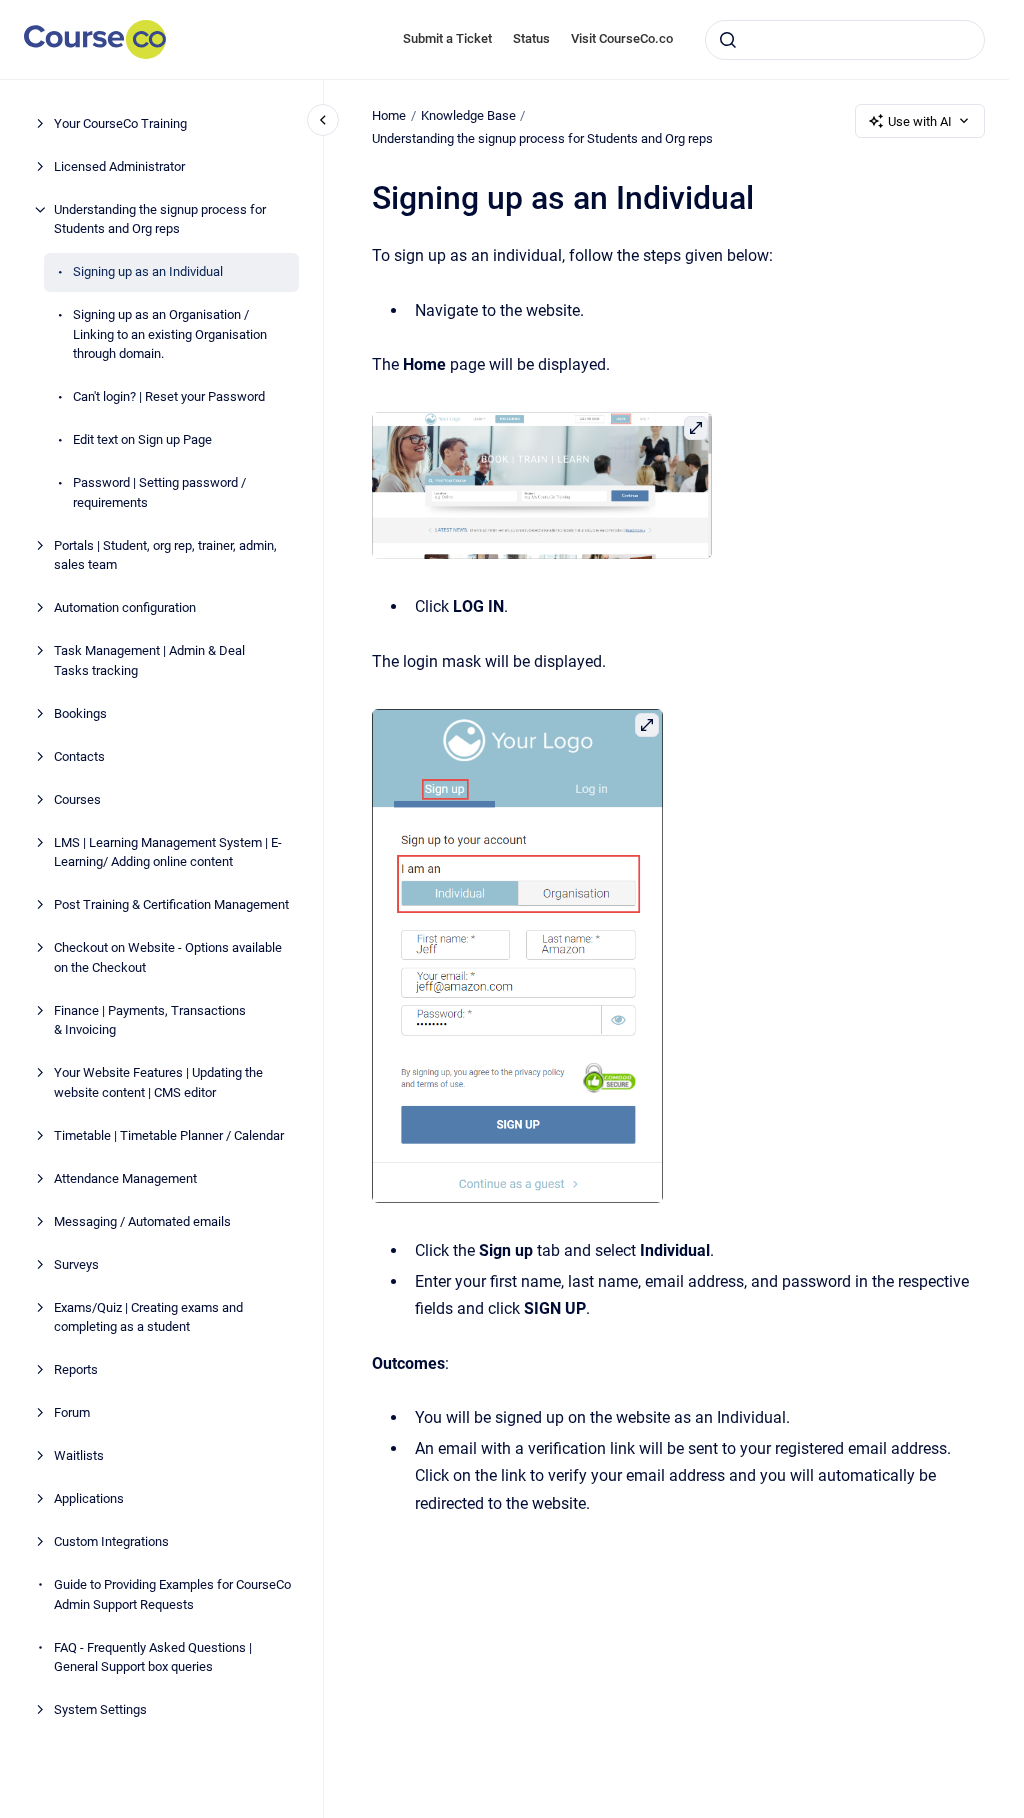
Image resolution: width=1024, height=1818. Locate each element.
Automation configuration (125, 607)
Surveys (76, 1264)
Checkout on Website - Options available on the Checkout (168, 957)
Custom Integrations (111, 1541)
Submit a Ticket (447, 38)
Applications (89, 1498)
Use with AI (920, 121)
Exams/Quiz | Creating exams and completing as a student (148, 1317)
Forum (72, 1412)
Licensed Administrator (119, 166)
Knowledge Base (468, 115)
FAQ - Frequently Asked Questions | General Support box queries (153, 1657)
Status (531, 38)
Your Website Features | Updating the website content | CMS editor (158, 1082)
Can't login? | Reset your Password (169, 396)
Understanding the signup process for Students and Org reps (160, 219)
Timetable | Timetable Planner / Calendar (169, 1135)
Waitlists (79, 1455)
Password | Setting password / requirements (159, 492)
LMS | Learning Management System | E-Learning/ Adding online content (168, 852)
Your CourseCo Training (120, 123)
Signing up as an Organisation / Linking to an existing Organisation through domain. (170, 334)
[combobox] (845, 40)
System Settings (100, 1709)
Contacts (79, 756)
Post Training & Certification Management (171, 904)
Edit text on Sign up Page (142, 439)
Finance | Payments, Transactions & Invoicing (150, 1020)
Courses (77, 799)
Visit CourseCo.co (622, 38)
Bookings (80, 713)
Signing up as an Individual (148, 271)
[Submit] (728, 40)
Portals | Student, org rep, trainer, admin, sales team (165, 555)
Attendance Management (125, 1178)
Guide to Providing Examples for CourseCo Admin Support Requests (172, 1594)
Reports (76, 1369)
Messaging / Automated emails (142, 1221)
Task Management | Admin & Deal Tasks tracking (149, 660)
